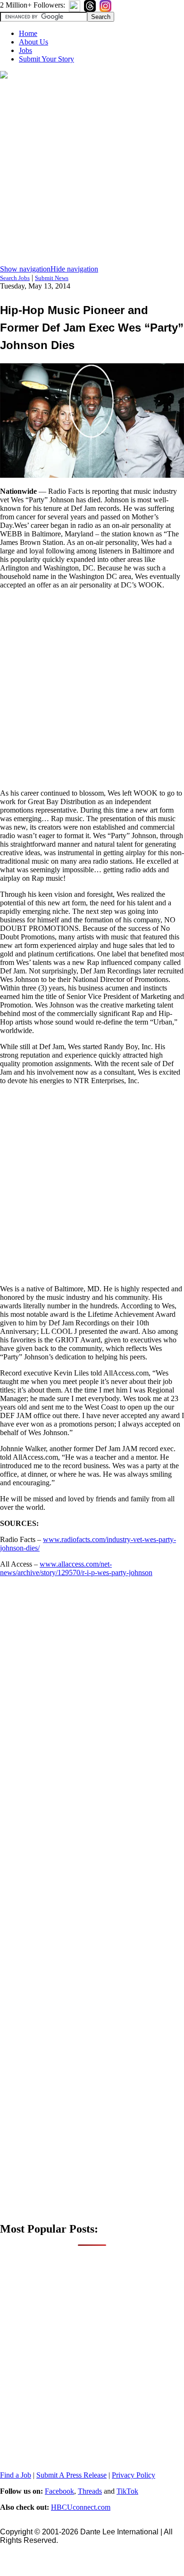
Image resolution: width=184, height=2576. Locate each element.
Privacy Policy (134, 2475)
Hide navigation (74, 269)
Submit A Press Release (71, 2475)
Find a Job (16, 2475)
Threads (90, 2491)
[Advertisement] (92, 173)
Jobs (25, 50)
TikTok (127, 2491)
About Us (33, 42)
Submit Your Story (46, 59)
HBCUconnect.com (81, 2507)
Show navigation (25, 269)
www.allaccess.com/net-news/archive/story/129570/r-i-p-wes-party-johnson (76, 1568)
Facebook (59, 2491)
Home (28, 33)
